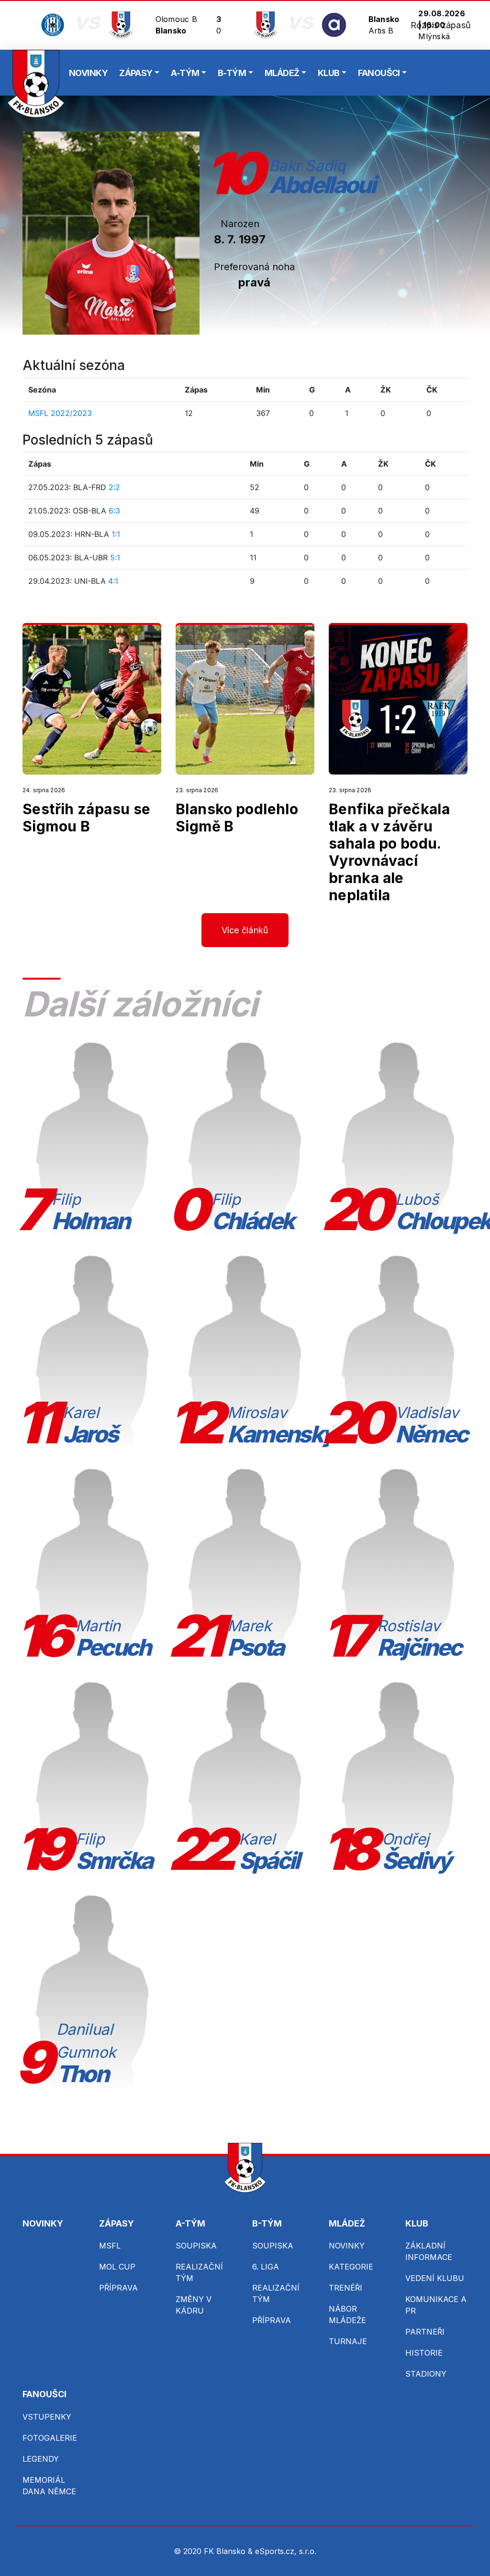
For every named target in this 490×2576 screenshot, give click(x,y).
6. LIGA (266, 2267)
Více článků (245, 930)
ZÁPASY (136, 73)
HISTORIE (424, 2353)
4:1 (113, 581)
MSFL (110, 2246)
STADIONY (426, 2374)
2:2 (114, 487)
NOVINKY (88, 73)
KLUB (329, 73)
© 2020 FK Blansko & (214, 2551)
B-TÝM (232, 73)
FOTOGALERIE (50, 2438)
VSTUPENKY (47, 2417)
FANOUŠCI (379, 73)
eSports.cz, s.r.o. (286, 2551)
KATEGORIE (351, 2267)
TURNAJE (348, 2341)
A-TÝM (185, 73)
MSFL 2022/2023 (60, 413)
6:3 (114, 511)
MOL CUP (117, 2267)
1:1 (116, 534)
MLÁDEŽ (282, 73)
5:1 (115, 557)
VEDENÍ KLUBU (435, 2278)
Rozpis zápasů (441, 25)
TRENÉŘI (345, 2288)
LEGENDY (41, 2459)
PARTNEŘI (425, 2332)
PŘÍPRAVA (118, 2288)
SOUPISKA (196, 2246)
